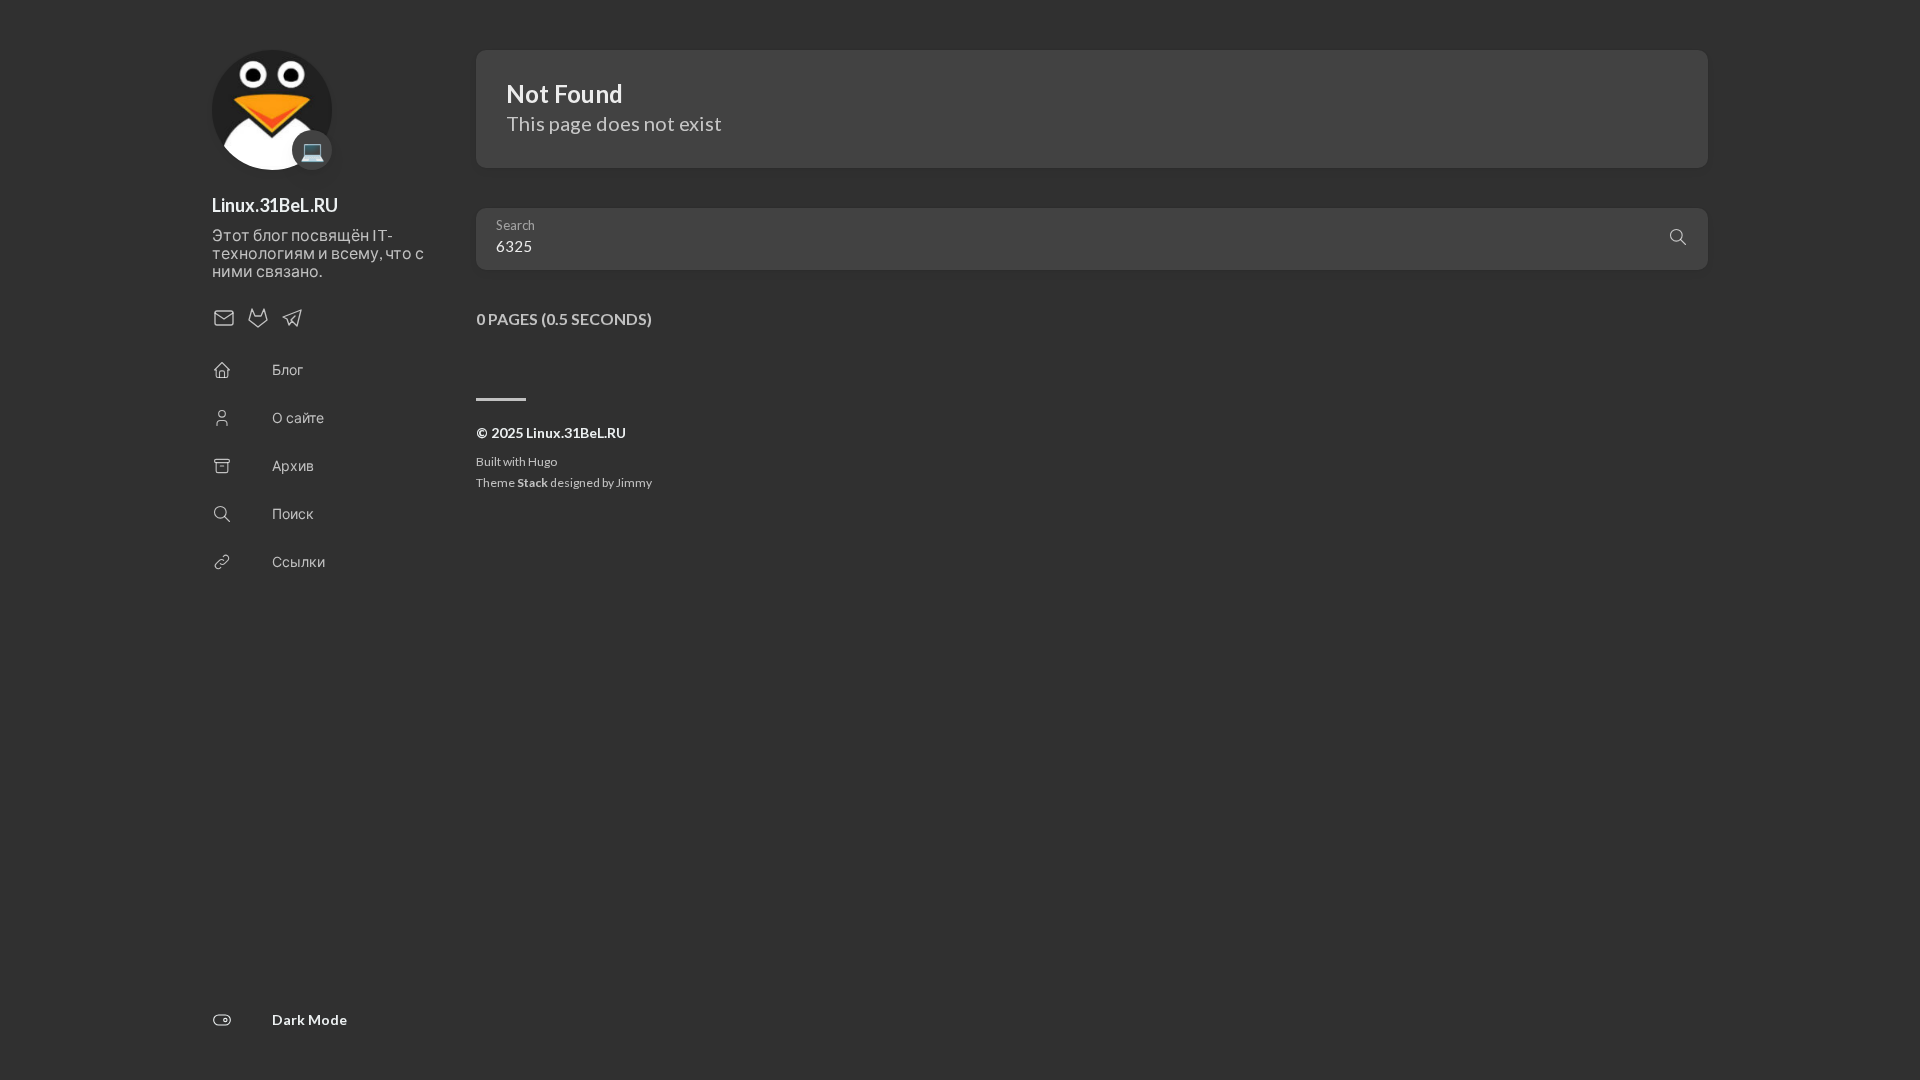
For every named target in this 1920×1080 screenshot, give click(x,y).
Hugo (542, 461)
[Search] (1678, 239)
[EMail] (224, 323)
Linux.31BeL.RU (275, 205)
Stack (532, 482)
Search (515, 225)
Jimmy (634, 482)
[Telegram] (292, 323)
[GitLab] (258, 323)
